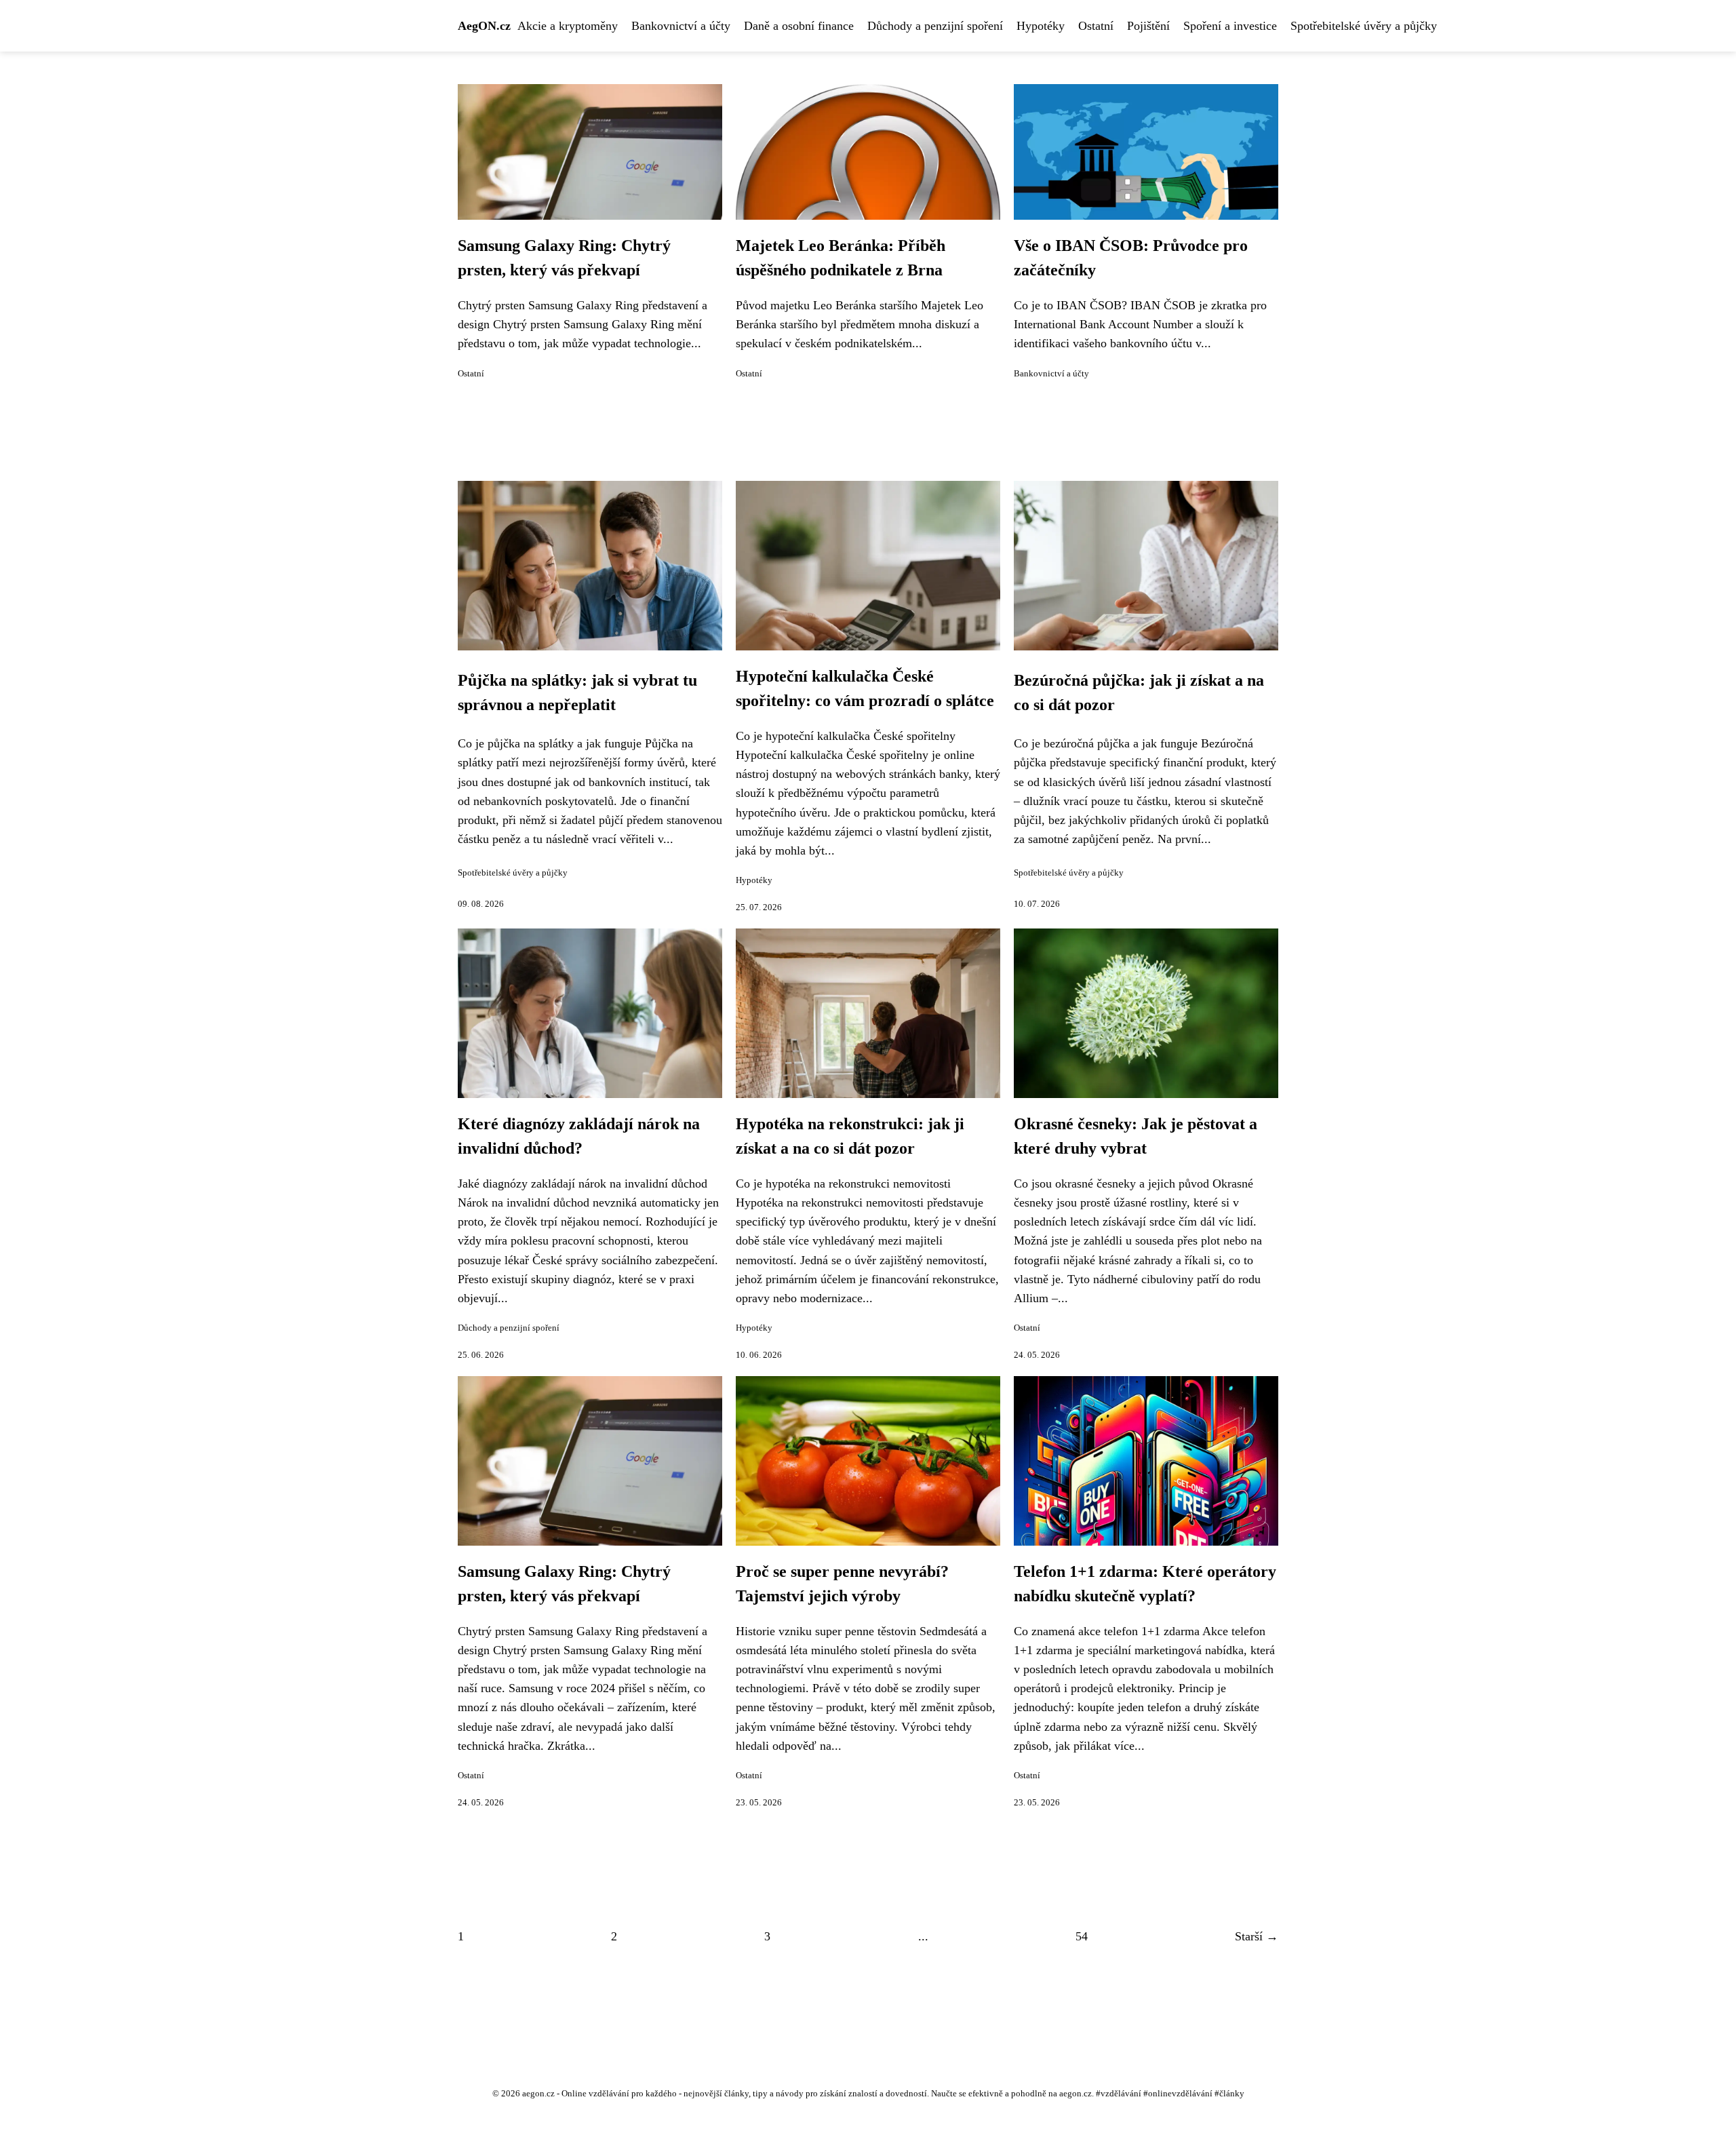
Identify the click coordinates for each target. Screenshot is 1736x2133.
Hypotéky (1041, 26)
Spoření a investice (1230, 26)
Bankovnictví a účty (681, 26)
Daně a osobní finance (799, 26)
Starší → (1257, 1936)
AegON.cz (484, 26)
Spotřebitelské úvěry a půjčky (1364, 26)
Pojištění (1148, 26)
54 (1082, 1936)
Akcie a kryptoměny (568, 26)
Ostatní (1096, 26)
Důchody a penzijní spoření (935, 26)
